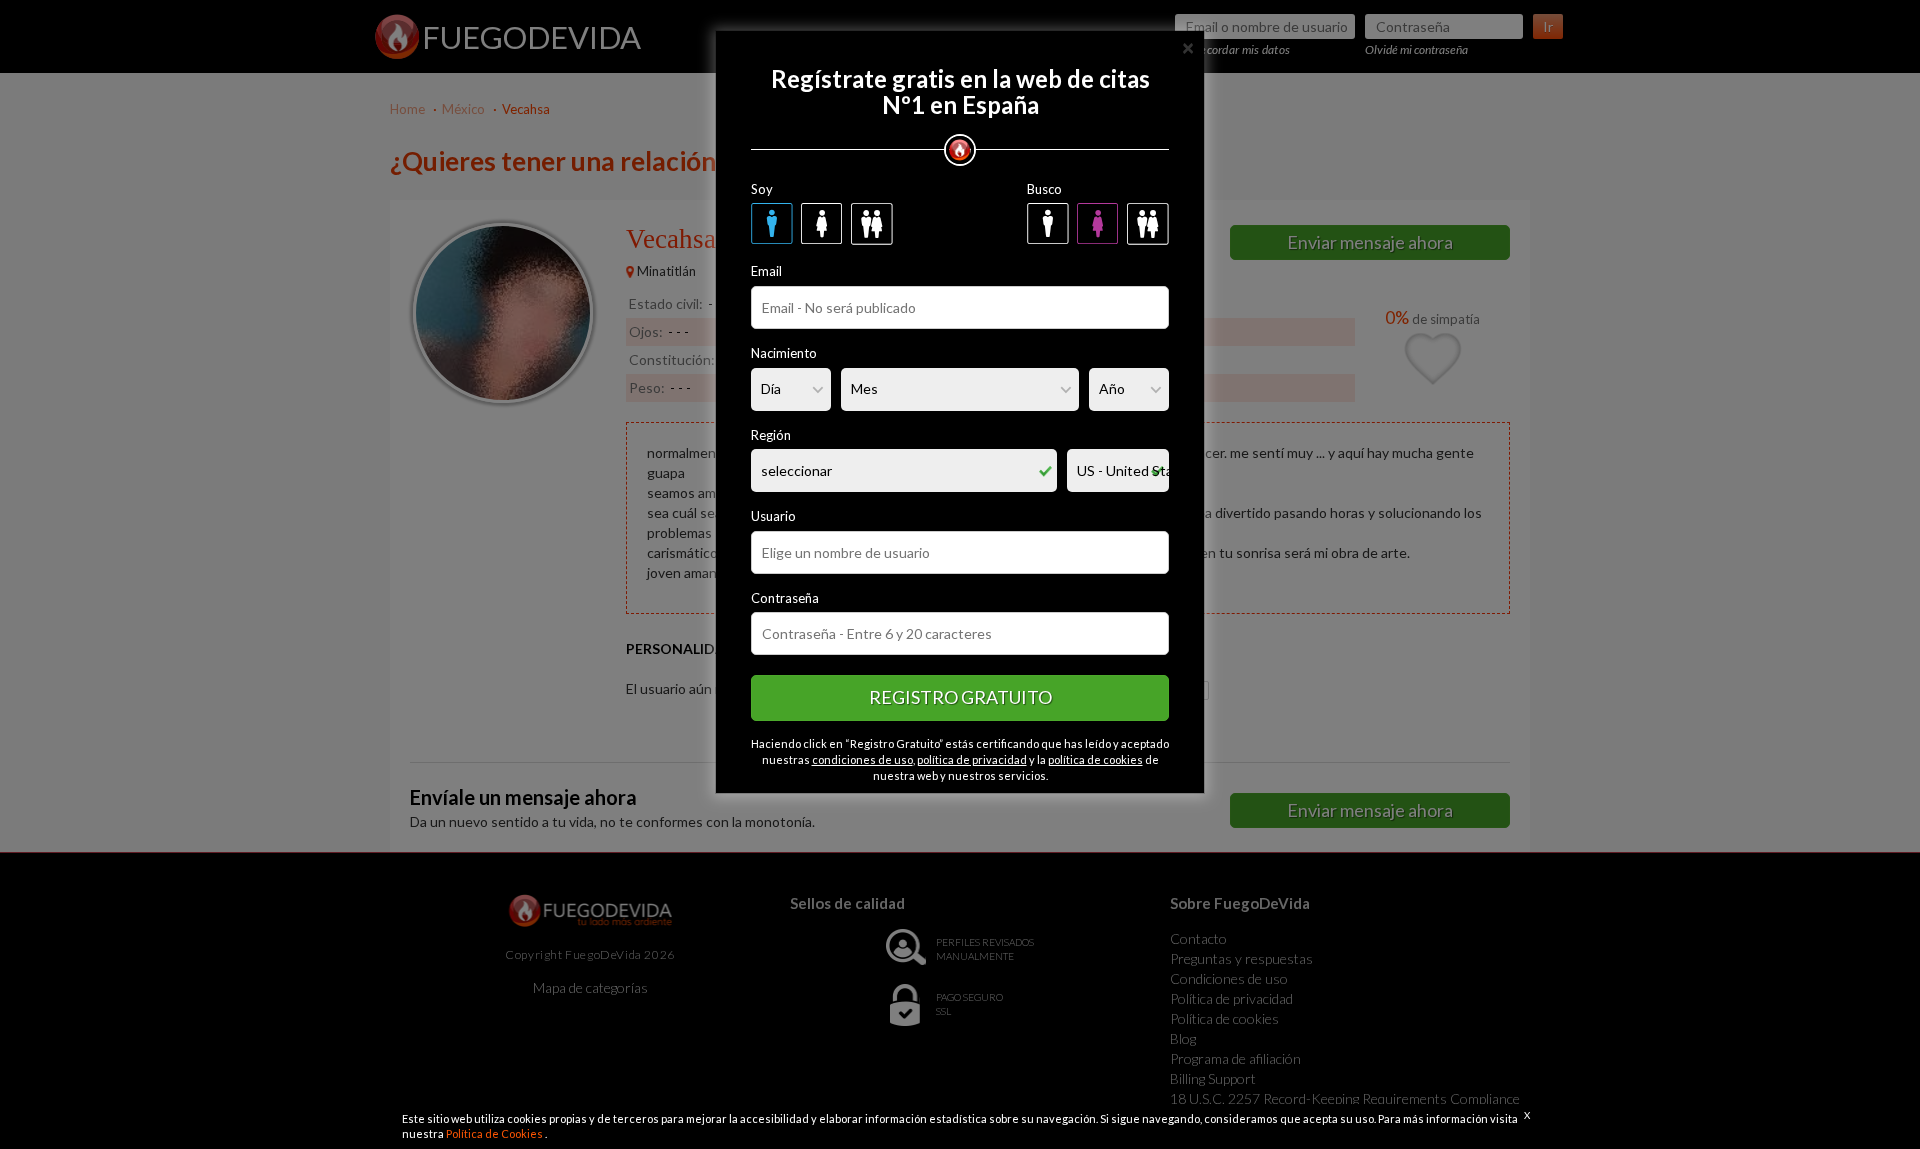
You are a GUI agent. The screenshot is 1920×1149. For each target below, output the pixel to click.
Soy (762, 189)
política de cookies (1095, 759)
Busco (1044, 189)
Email (766, 271)
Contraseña (785, 598)
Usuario (773, 516)
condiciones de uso (862, 759)
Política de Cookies (495, 1133)
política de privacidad (972, 759)
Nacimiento (784, 353)
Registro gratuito (960, 697)
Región (771, 435)
